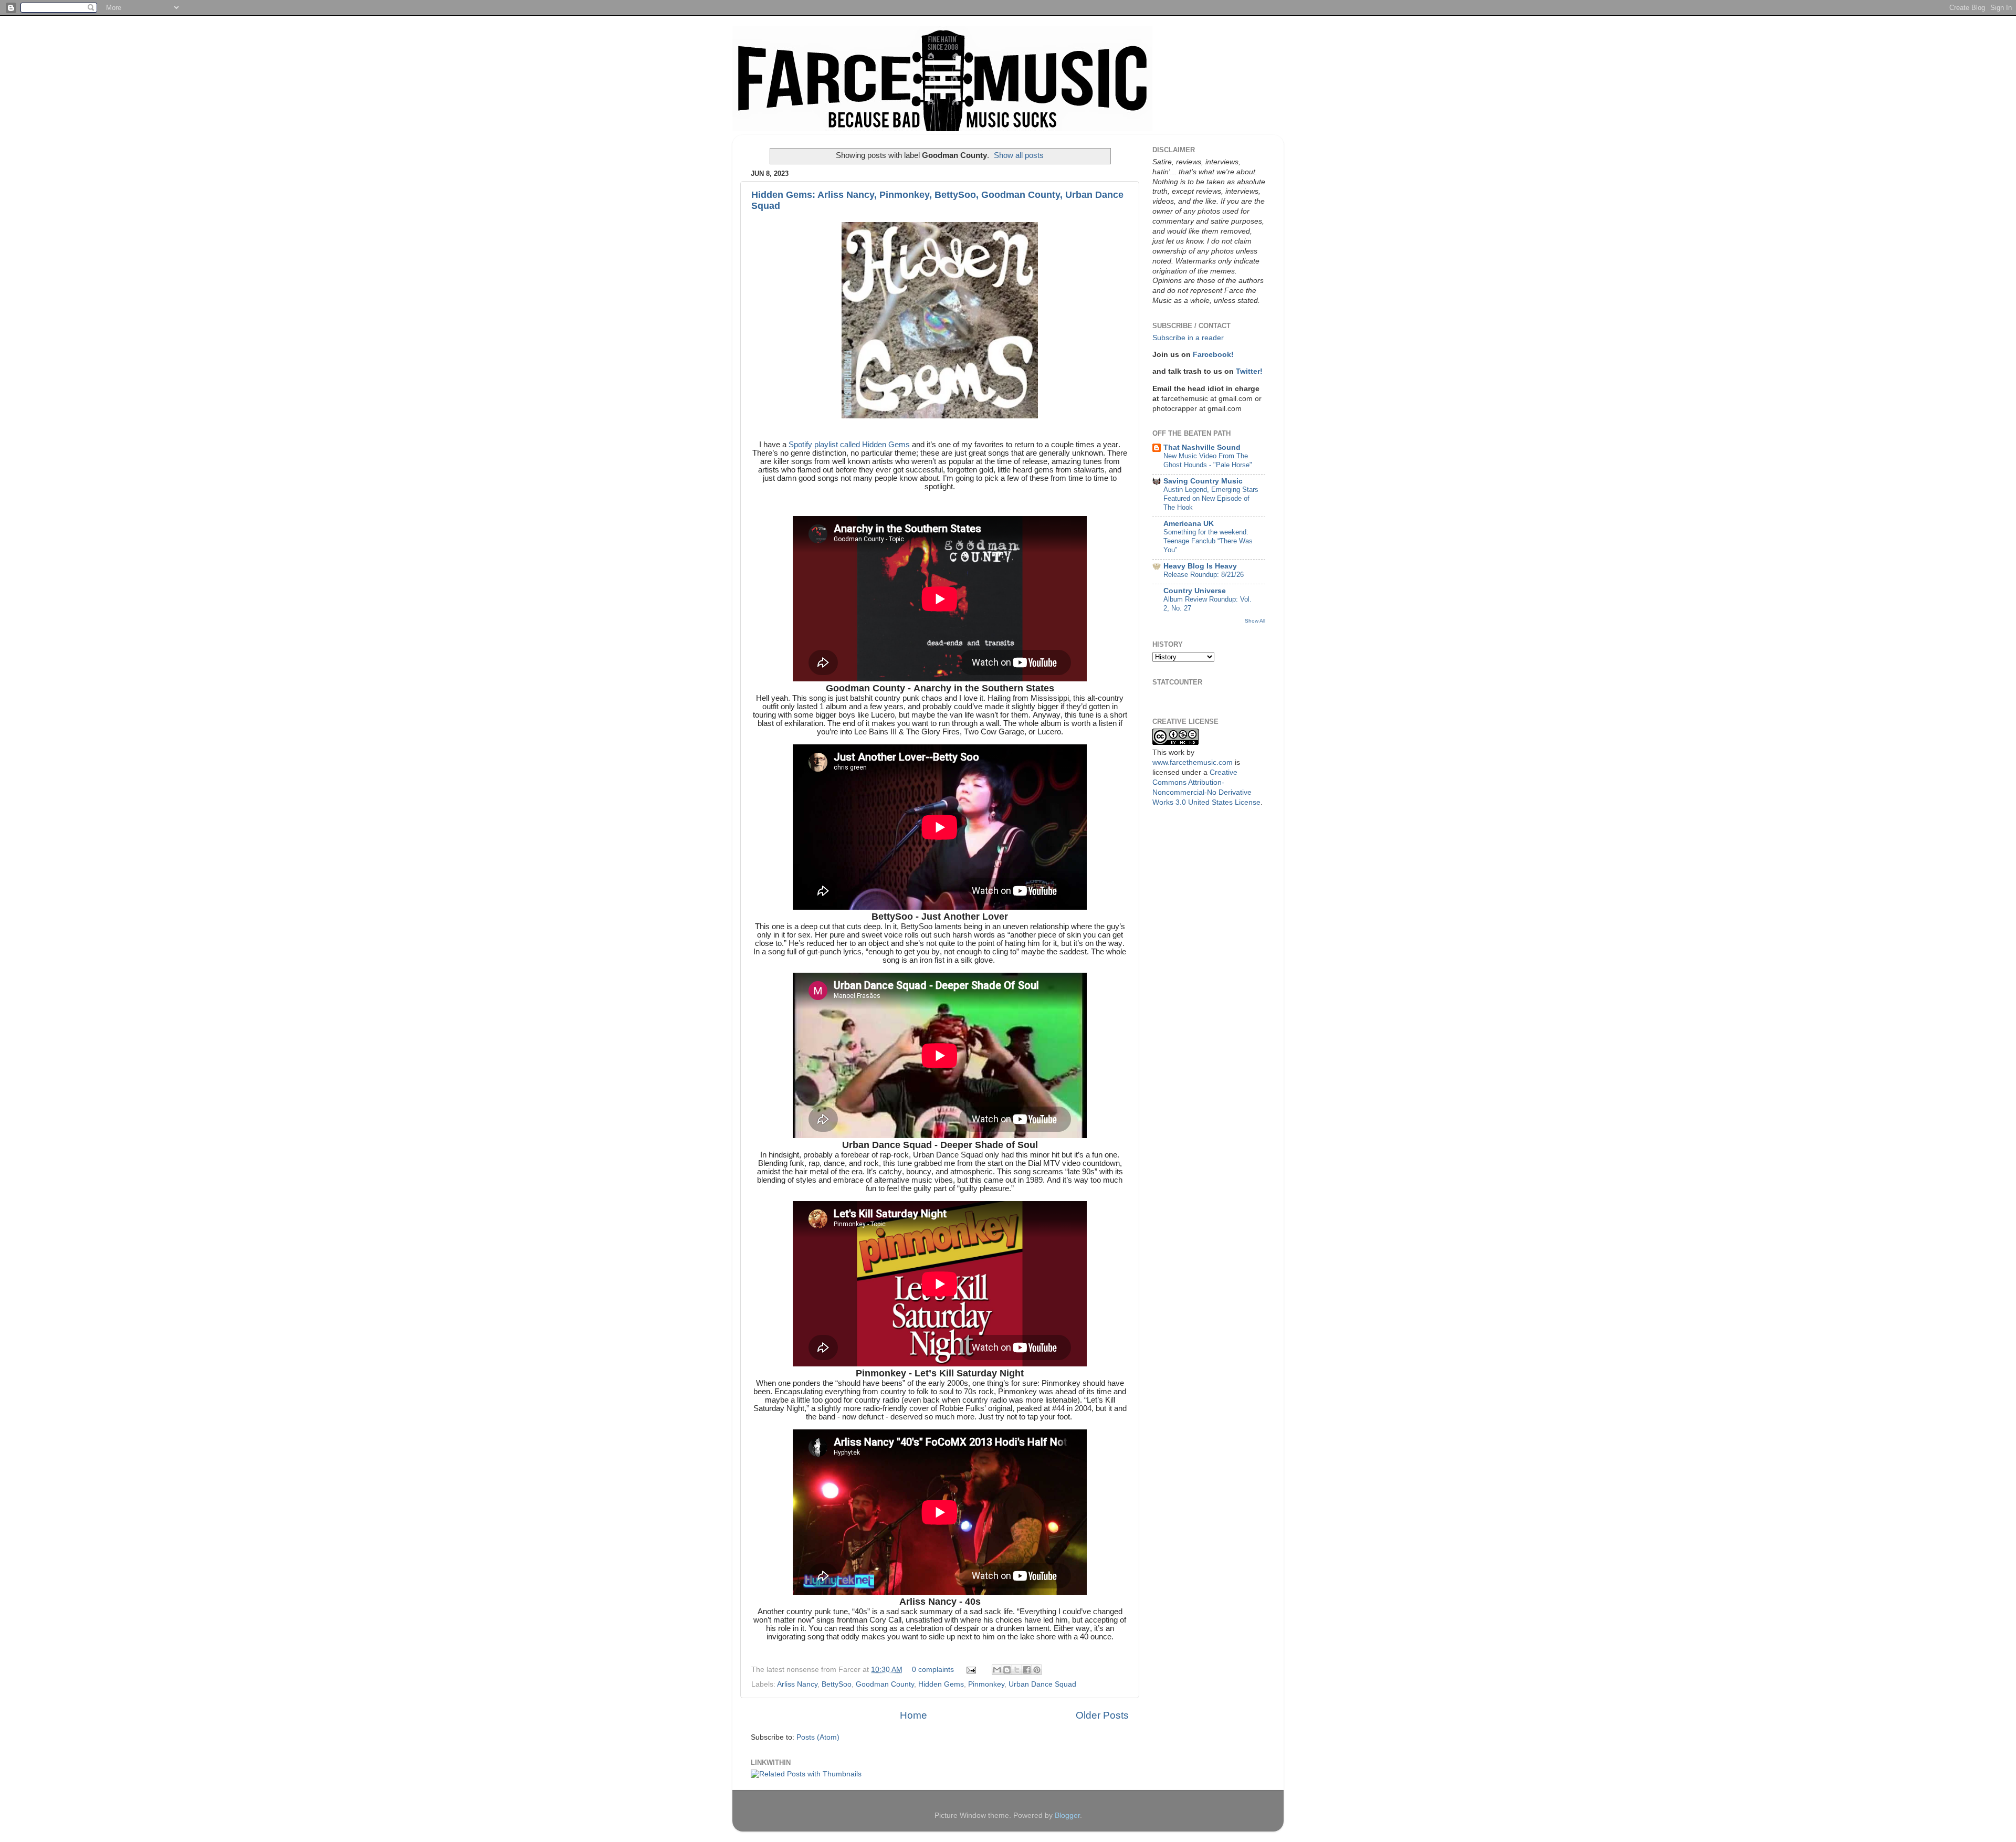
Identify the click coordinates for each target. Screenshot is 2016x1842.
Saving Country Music (1203, 481)
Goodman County (885, 1684)
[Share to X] (1017, 1670)
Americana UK (1189, 524)
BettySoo (837, 1684)
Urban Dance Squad (1042, 1684)
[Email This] (997, 1670)
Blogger (1067, 1815)
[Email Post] (970, 1670)
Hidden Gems (941, 1684)
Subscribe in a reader (1188, 338)
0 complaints (933, 1670)
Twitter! (1249, 371)
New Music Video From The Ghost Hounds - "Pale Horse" (1208, 460)
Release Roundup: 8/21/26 (1204, 575)
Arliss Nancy (797, 1684)
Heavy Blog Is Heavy (1200, 566)
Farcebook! (1213, 355)
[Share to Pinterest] (1037, 1670)
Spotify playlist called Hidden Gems (849, 445)
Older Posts (1102, 1715)
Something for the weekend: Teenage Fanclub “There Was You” (1208, 541)
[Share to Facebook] (1027, 1670)
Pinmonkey (986, 1684)
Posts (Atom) (818, 1737)
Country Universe (1195, 591)
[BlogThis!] (1007, 1670)
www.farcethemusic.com (1193, 762)
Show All (1255, 621)
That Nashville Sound (1202, 448)
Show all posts (1019, 155)
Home (913, 1715)
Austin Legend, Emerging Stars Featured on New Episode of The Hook (1211, 498)
